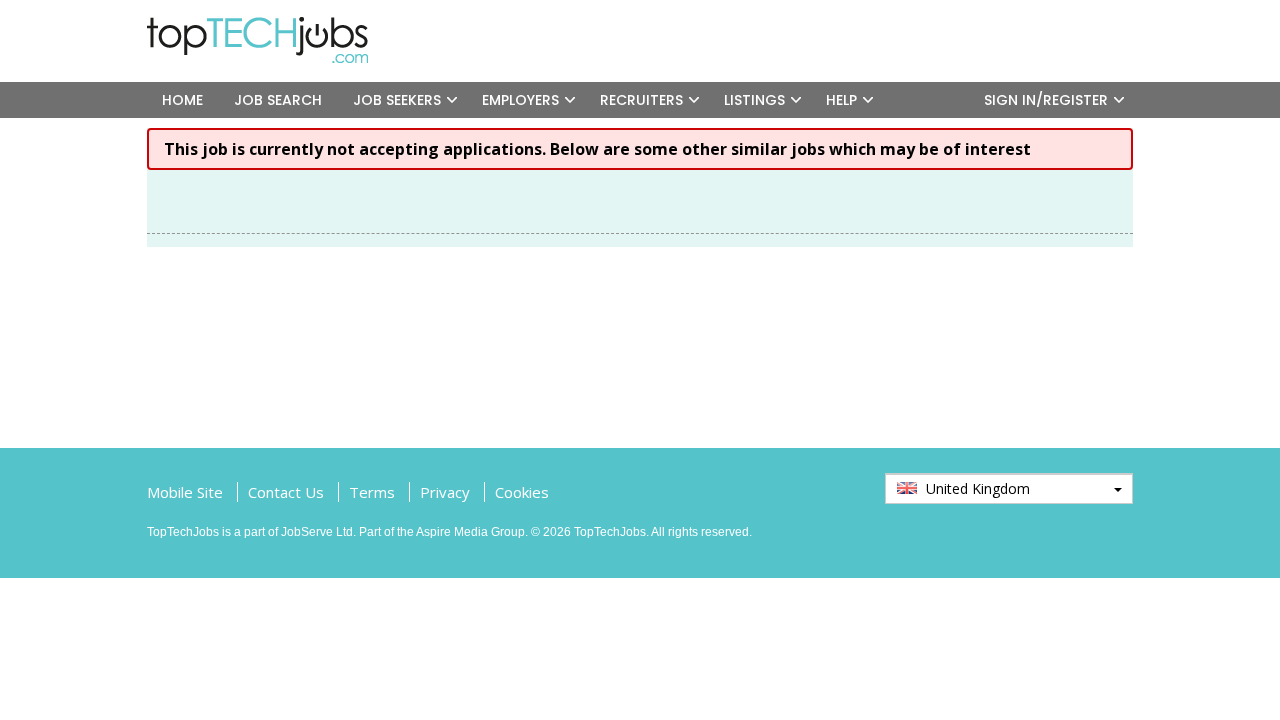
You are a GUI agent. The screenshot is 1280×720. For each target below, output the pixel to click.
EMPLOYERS (520, 100)
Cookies (522, 492)
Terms (372, 492)
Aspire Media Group (470, 532)
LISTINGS (754, 100)
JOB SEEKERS (397, 100)
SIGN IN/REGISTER (1046, 100)
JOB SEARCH (278, 100)
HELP (841, 100)
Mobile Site (185, 492)
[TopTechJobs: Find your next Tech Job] (265, 26)
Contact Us (286, 492)
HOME (182, 100)
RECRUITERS (641, 100)
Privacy (445, 492)
